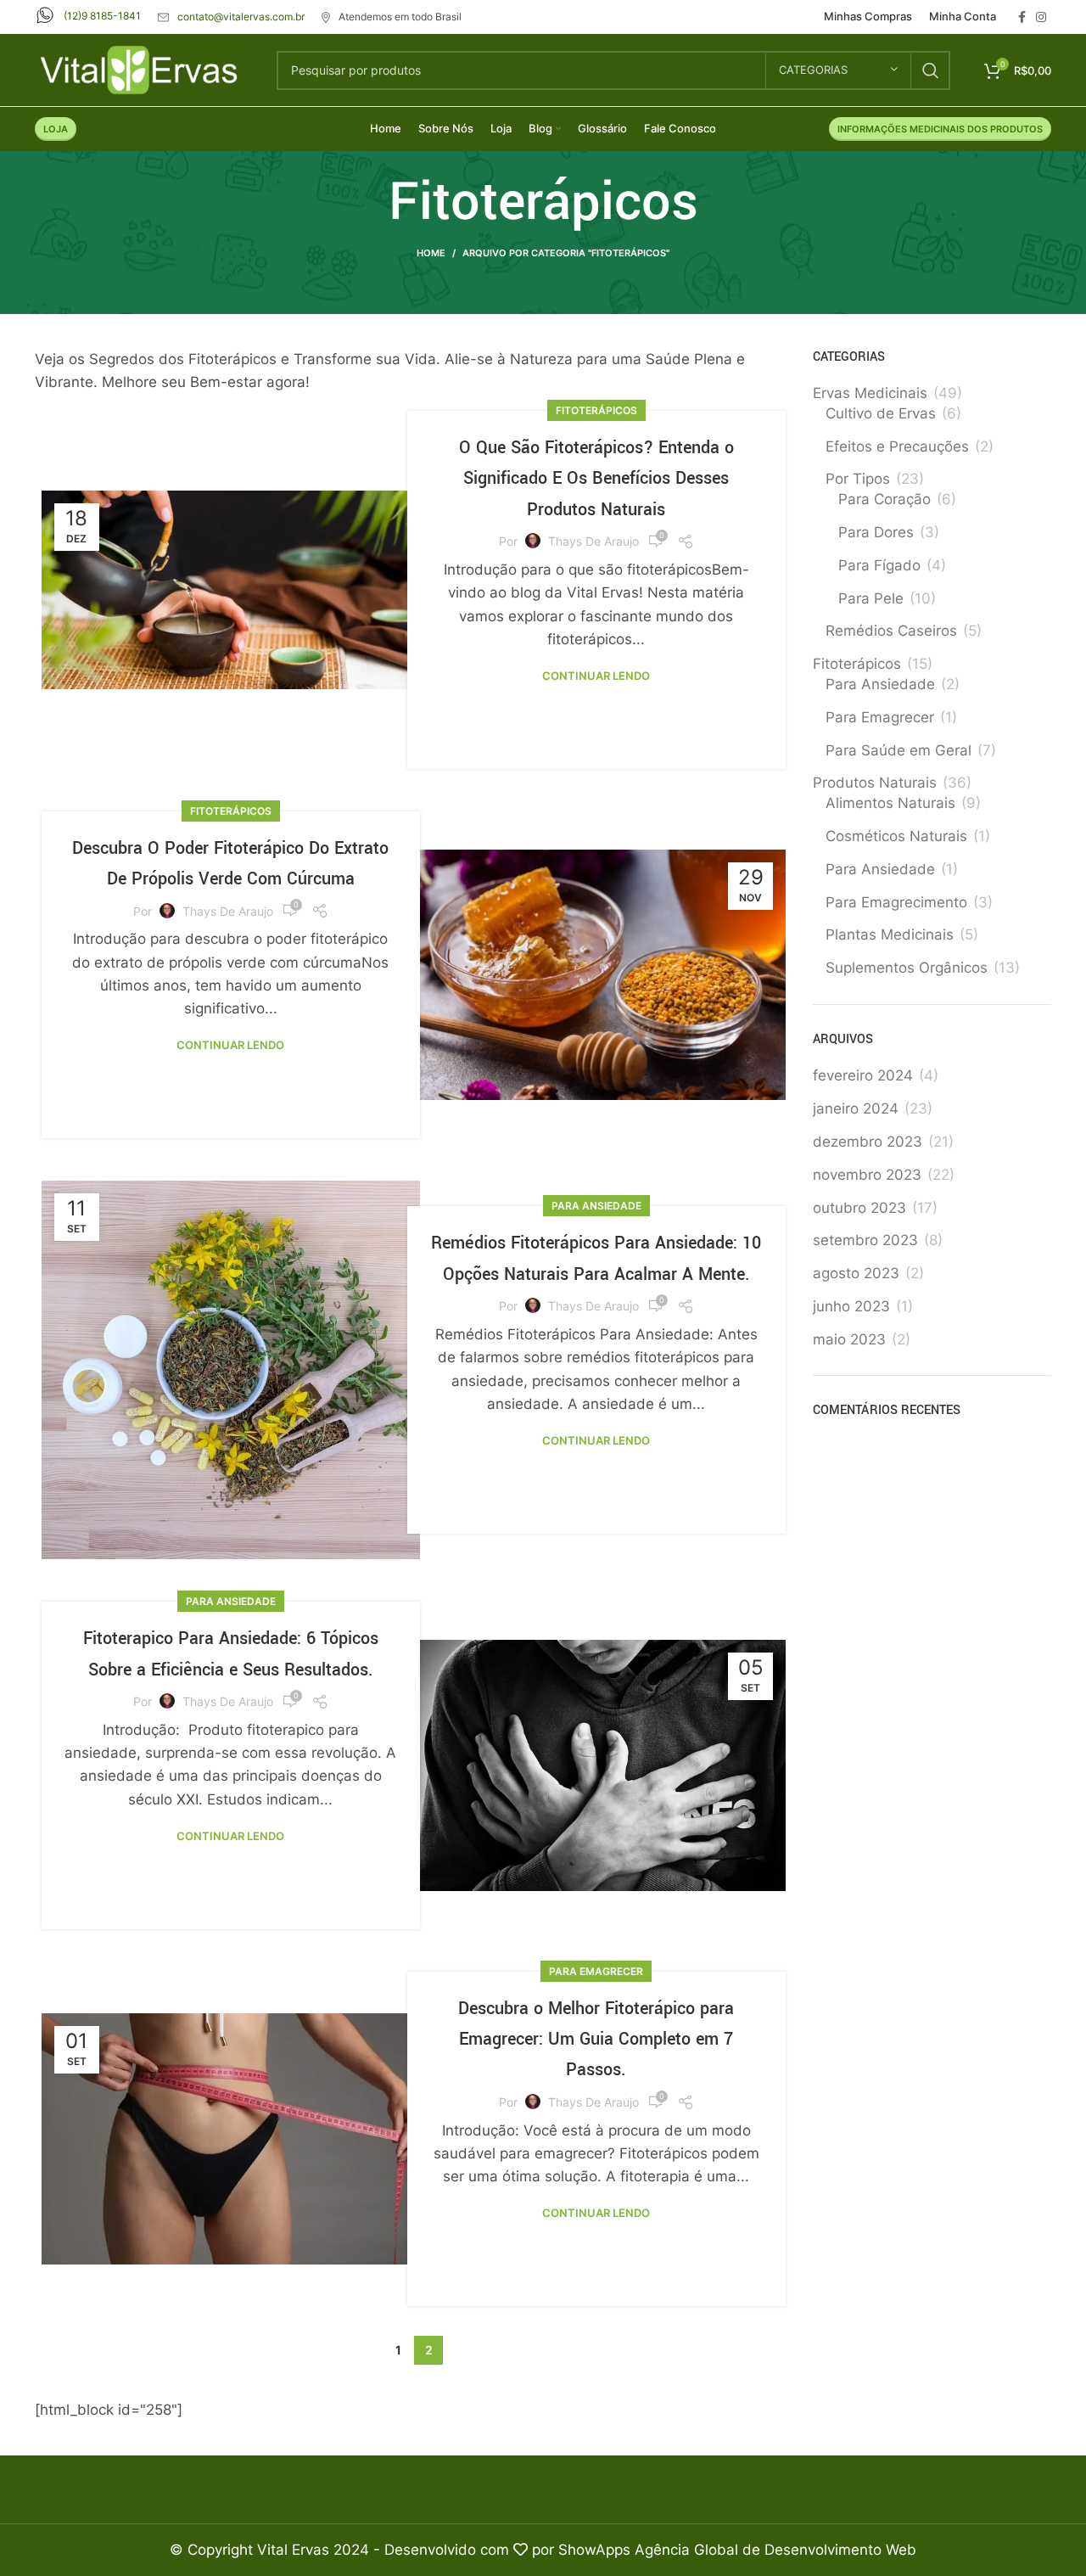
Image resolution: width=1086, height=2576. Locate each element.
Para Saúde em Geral (898, 750)
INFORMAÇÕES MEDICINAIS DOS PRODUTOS (940, 129)
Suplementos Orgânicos (907, 968)
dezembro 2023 (868, 1142)
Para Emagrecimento (896, 902)
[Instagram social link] (1041, 17)
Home (431, 253)
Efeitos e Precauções (897, 446)
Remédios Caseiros (891, 631)
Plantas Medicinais (890, 934)
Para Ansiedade (596, 1206)
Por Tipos (858, 479)
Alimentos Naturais (890, 803)
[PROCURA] (931, 70)
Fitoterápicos (596, 410)
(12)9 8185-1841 (102, 16)
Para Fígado (879, 565)
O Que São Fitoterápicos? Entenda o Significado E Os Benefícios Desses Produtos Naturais (596, 479)
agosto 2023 (856, 1273)
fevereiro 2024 (863, 1075)
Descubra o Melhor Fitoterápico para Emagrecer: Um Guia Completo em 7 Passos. (596, 2040)
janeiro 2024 (856, 1108)
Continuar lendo (596, 676)
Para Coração (884, 499)
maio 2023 (849, 1339)
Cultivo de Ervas (881, 413)
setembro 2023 (865, 1240)
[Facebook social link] (1022, 17)
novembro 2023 (867, 1175)
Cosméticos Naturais (896, 836)
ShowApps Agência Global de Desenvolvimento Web (737, 2550)
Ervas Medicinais (870, 393)
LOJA (56, 129)
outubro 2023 (859, 1208)
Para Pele (871, 598)
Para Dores (876, 532)
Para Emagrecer (596, 1971)
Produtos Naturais (875, 783)
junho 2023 (851, 1306)
